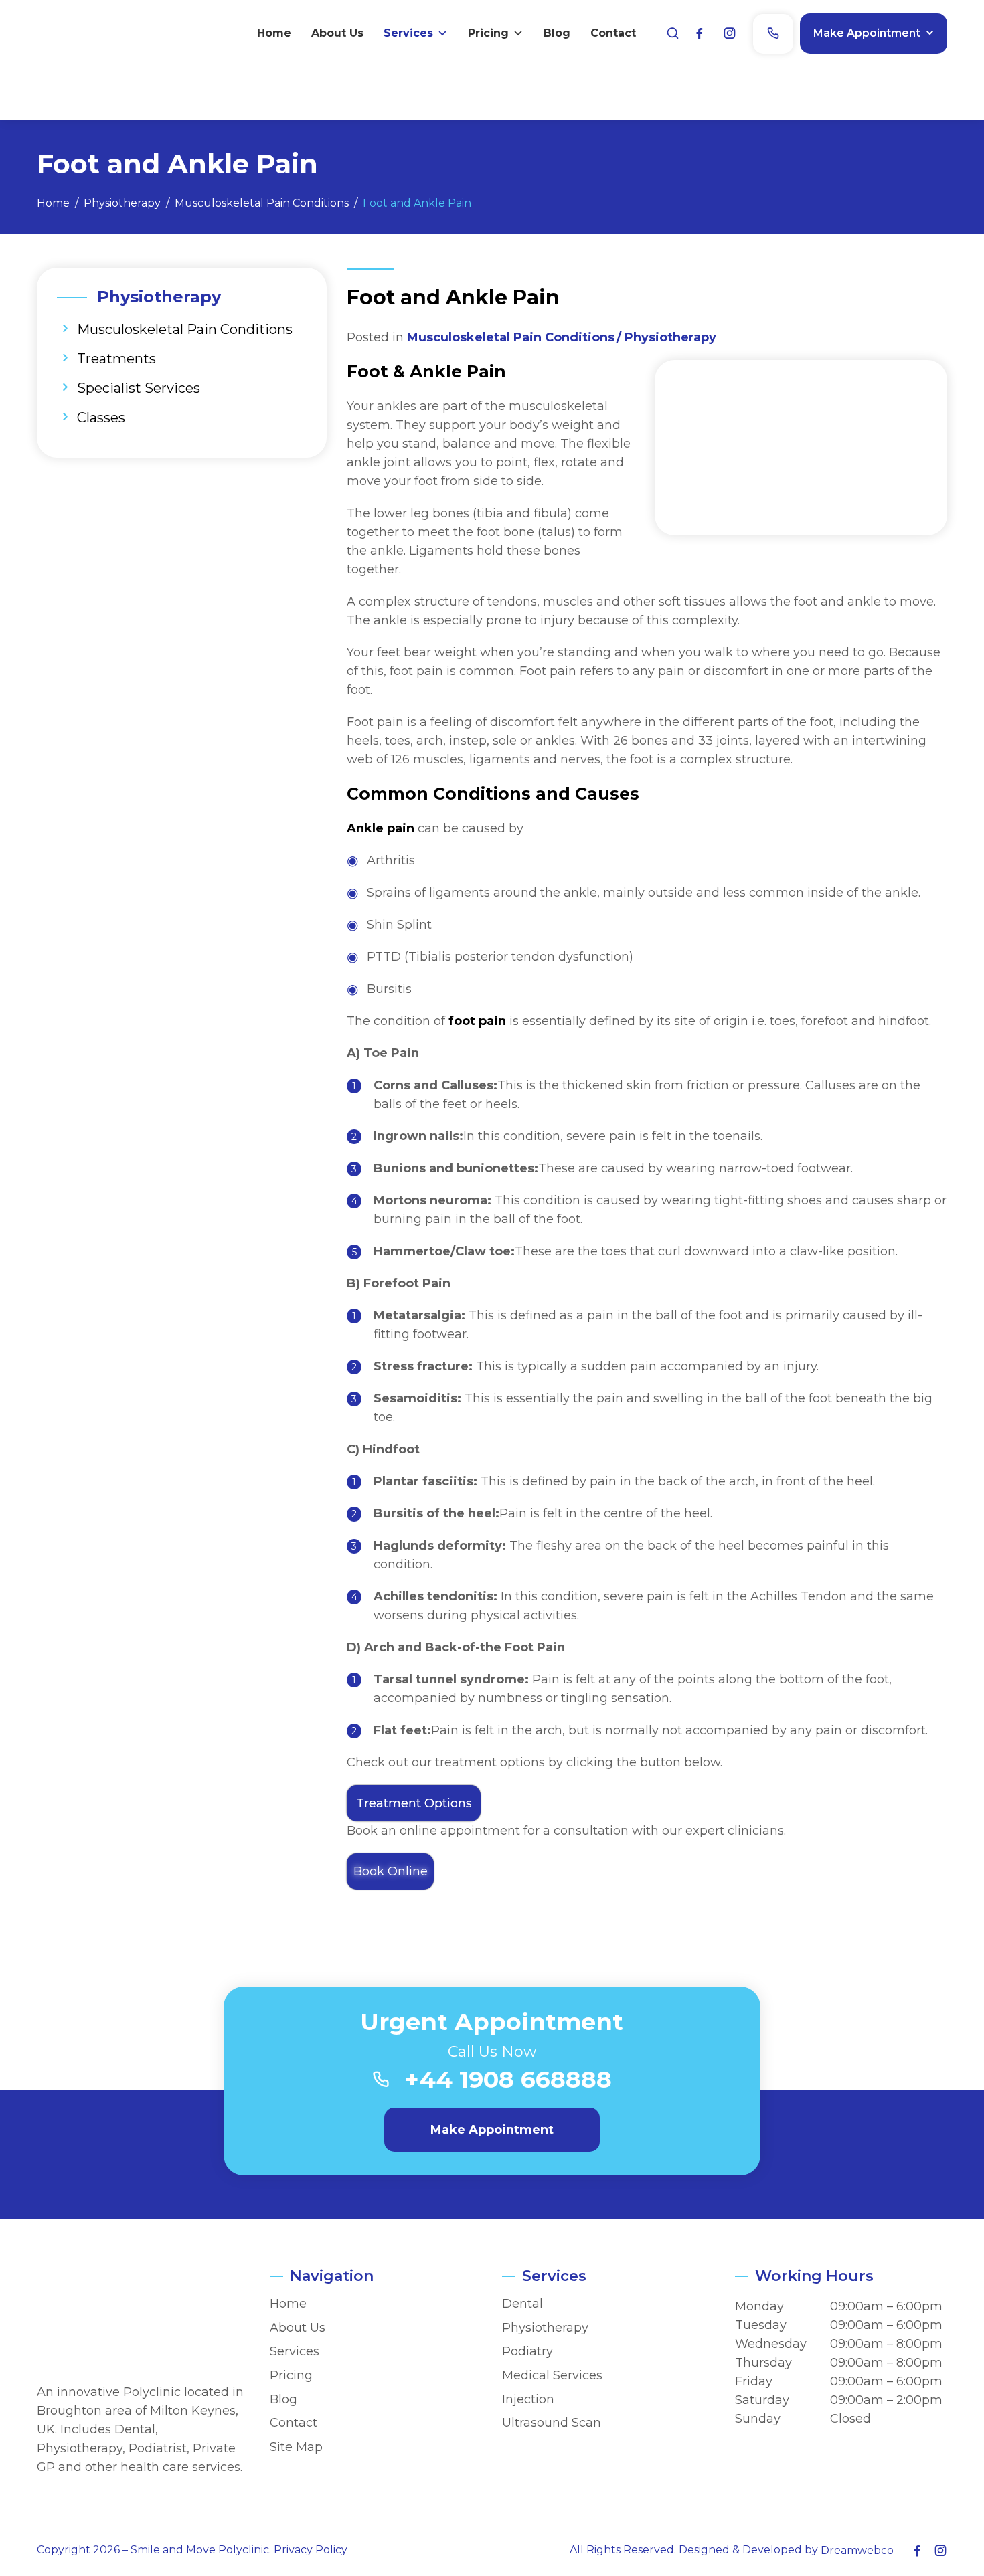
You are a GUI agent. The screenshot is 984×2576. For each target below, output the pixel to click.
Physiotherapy (670, 337)
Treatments (116, 359)
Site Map (296, 2447)
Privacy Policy (311, 2550)
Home (274, 33)
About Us (337, 33)
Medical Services (552, 2376)
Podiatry (527, 2352)
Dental (522, 2304)
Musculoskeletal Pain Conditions (185, 329)
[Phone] (773, 34)
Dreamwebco (857, 2550)
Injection (528, 2400)
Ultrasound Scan (552, 2423)
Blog (557, 33)
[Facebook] (700, 34)
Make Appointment (867, 33)
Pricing (488, 33)
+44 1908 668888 (508, 2079)
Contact (613, 33)
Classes (101, 418)
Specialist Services (139, 388)
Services (408, 33)
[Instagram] (730, 34)
